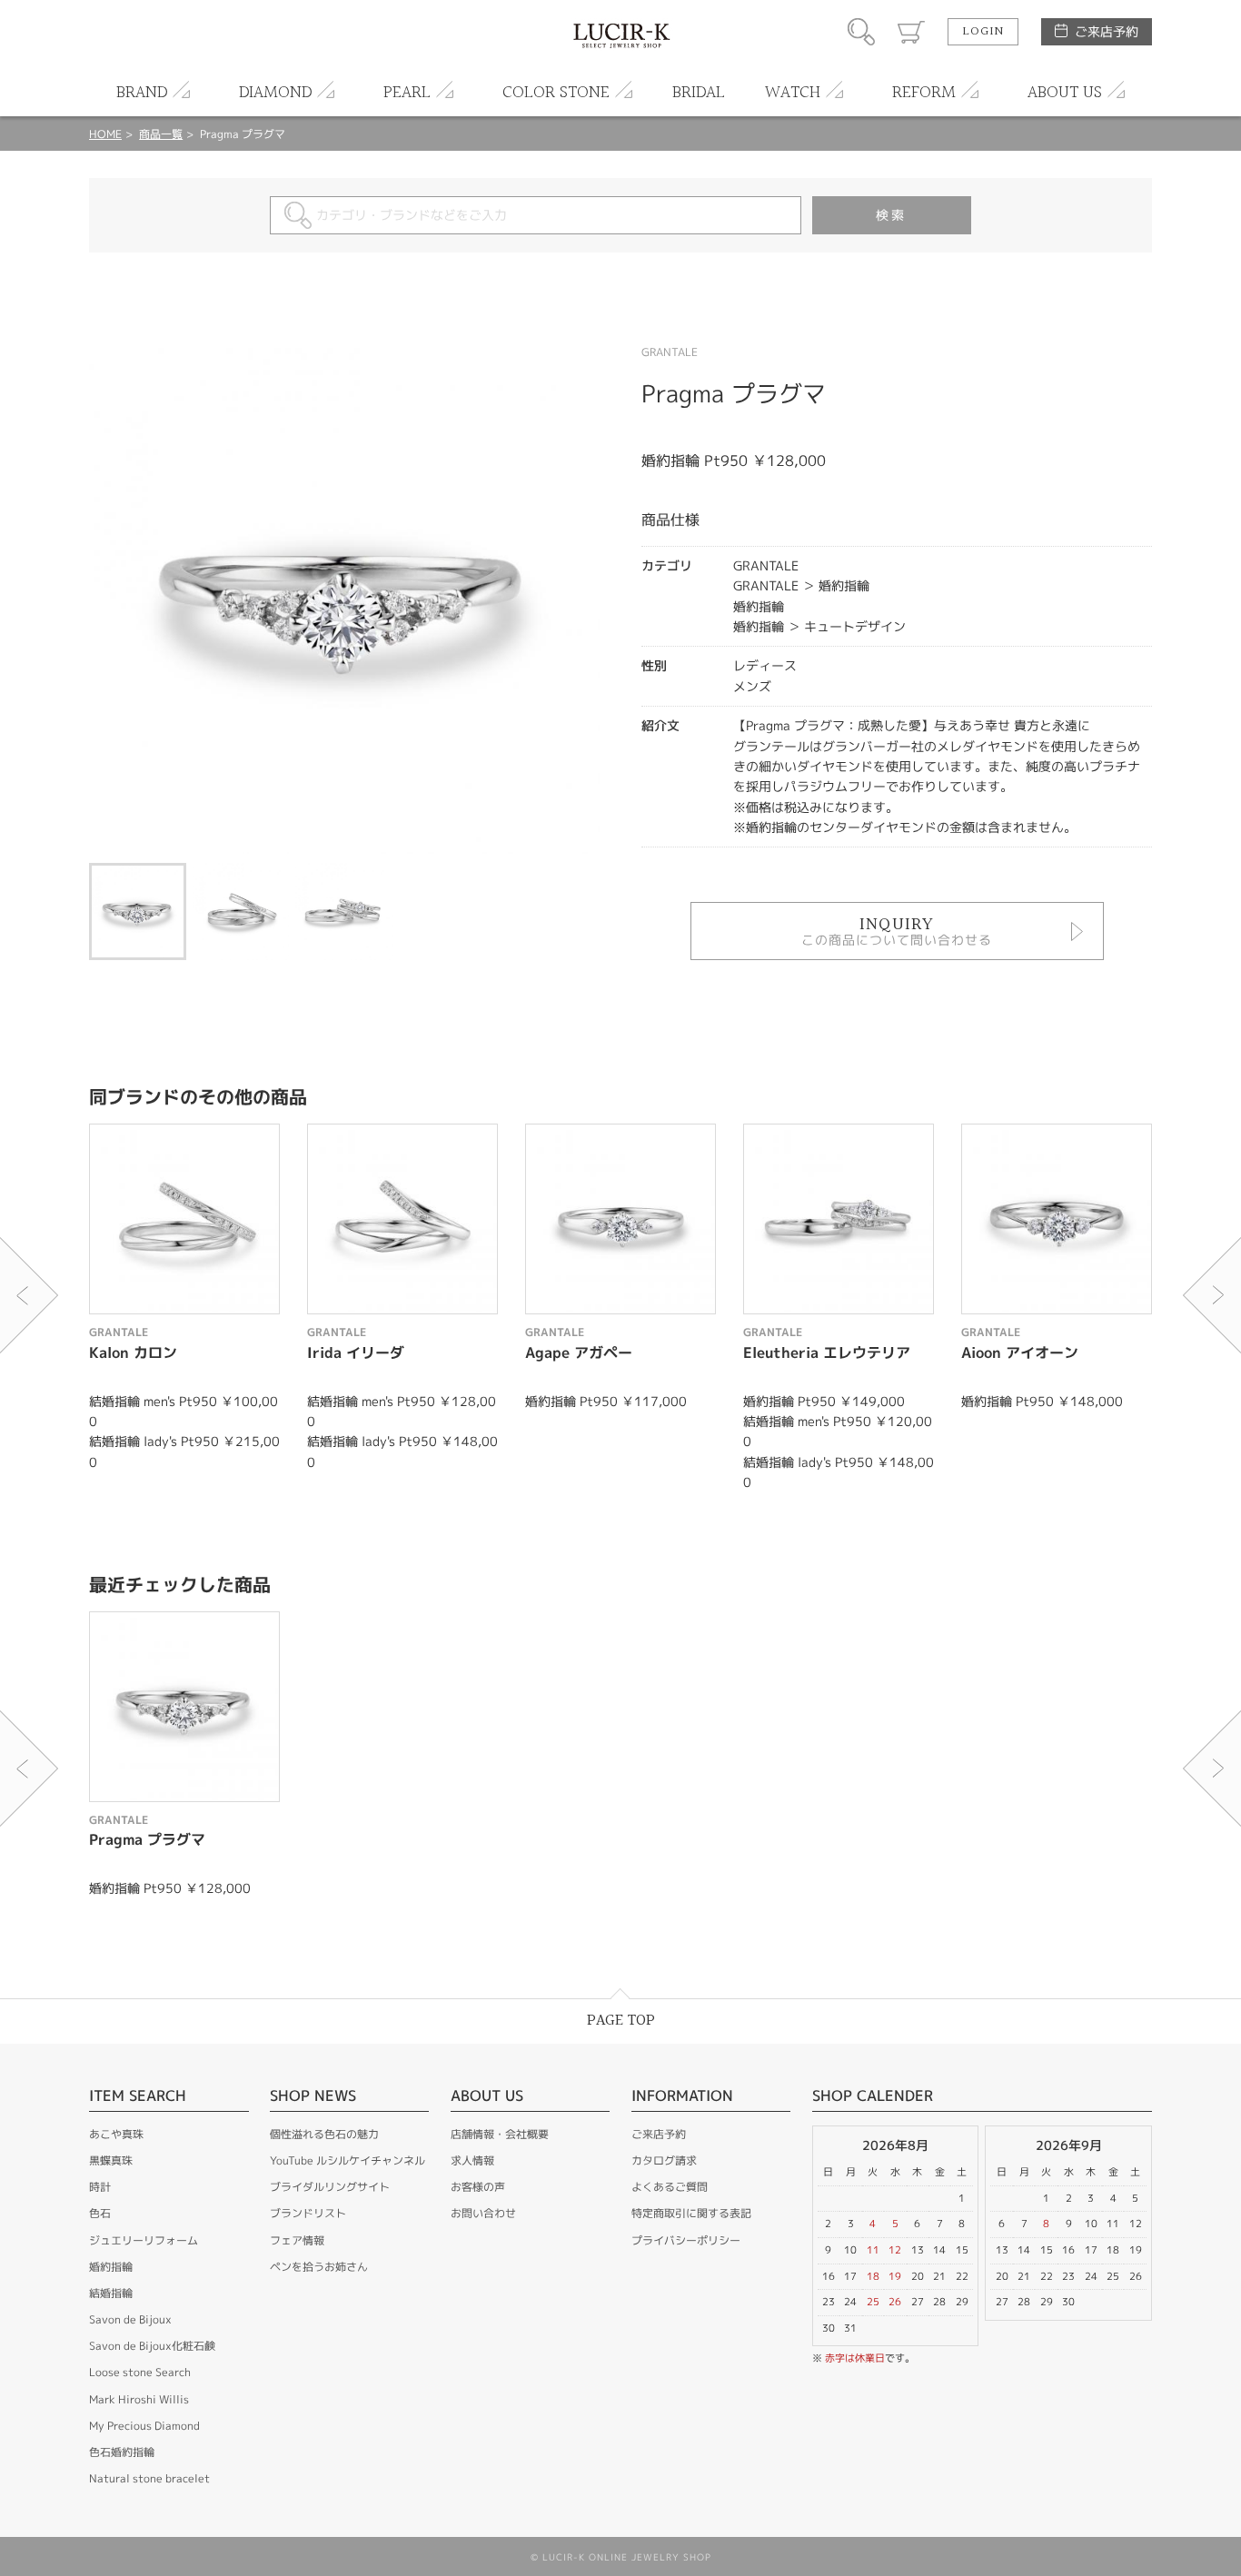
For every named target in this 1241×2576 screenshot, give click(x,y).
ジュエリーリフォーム (144, 2240)
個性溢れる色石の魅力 (324, 2134)
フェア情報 (297, 2240)
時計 (100, 2187)
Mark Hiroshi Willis (139, 2399)
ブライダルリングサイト (330, 2187)
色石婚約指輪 (122, 2452)
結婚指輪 (111, 2293)
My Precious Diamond (144, 2426)
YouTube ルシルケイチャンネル (347, 2160)
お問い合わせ (483, 2213)
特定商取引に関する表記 (691, 2213)
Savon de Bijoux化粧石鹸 (152, 2346)
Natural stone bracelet (149, 2478)
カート (911, 32)
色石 (100, 2213)
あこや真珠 (116, 2134)
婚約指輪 (111, 2267)
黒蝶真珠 (111, 2160)
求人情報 (472, 2160)
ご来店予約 (1107, 31)
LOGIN (983, 32)
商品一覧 (161, 134)
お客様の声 (478, 2187)
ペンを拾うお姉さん (319, 2267)
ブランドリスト (308, 2213)
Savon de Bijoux (130, 2319)
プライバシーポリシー (686, 2240)
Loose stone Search (140, 2372)
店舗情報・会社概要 (500, 2134)
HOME (105, 134)
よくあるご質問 (670, 2187)
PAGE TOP (621, 2021)
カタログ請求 (664, 2160)
